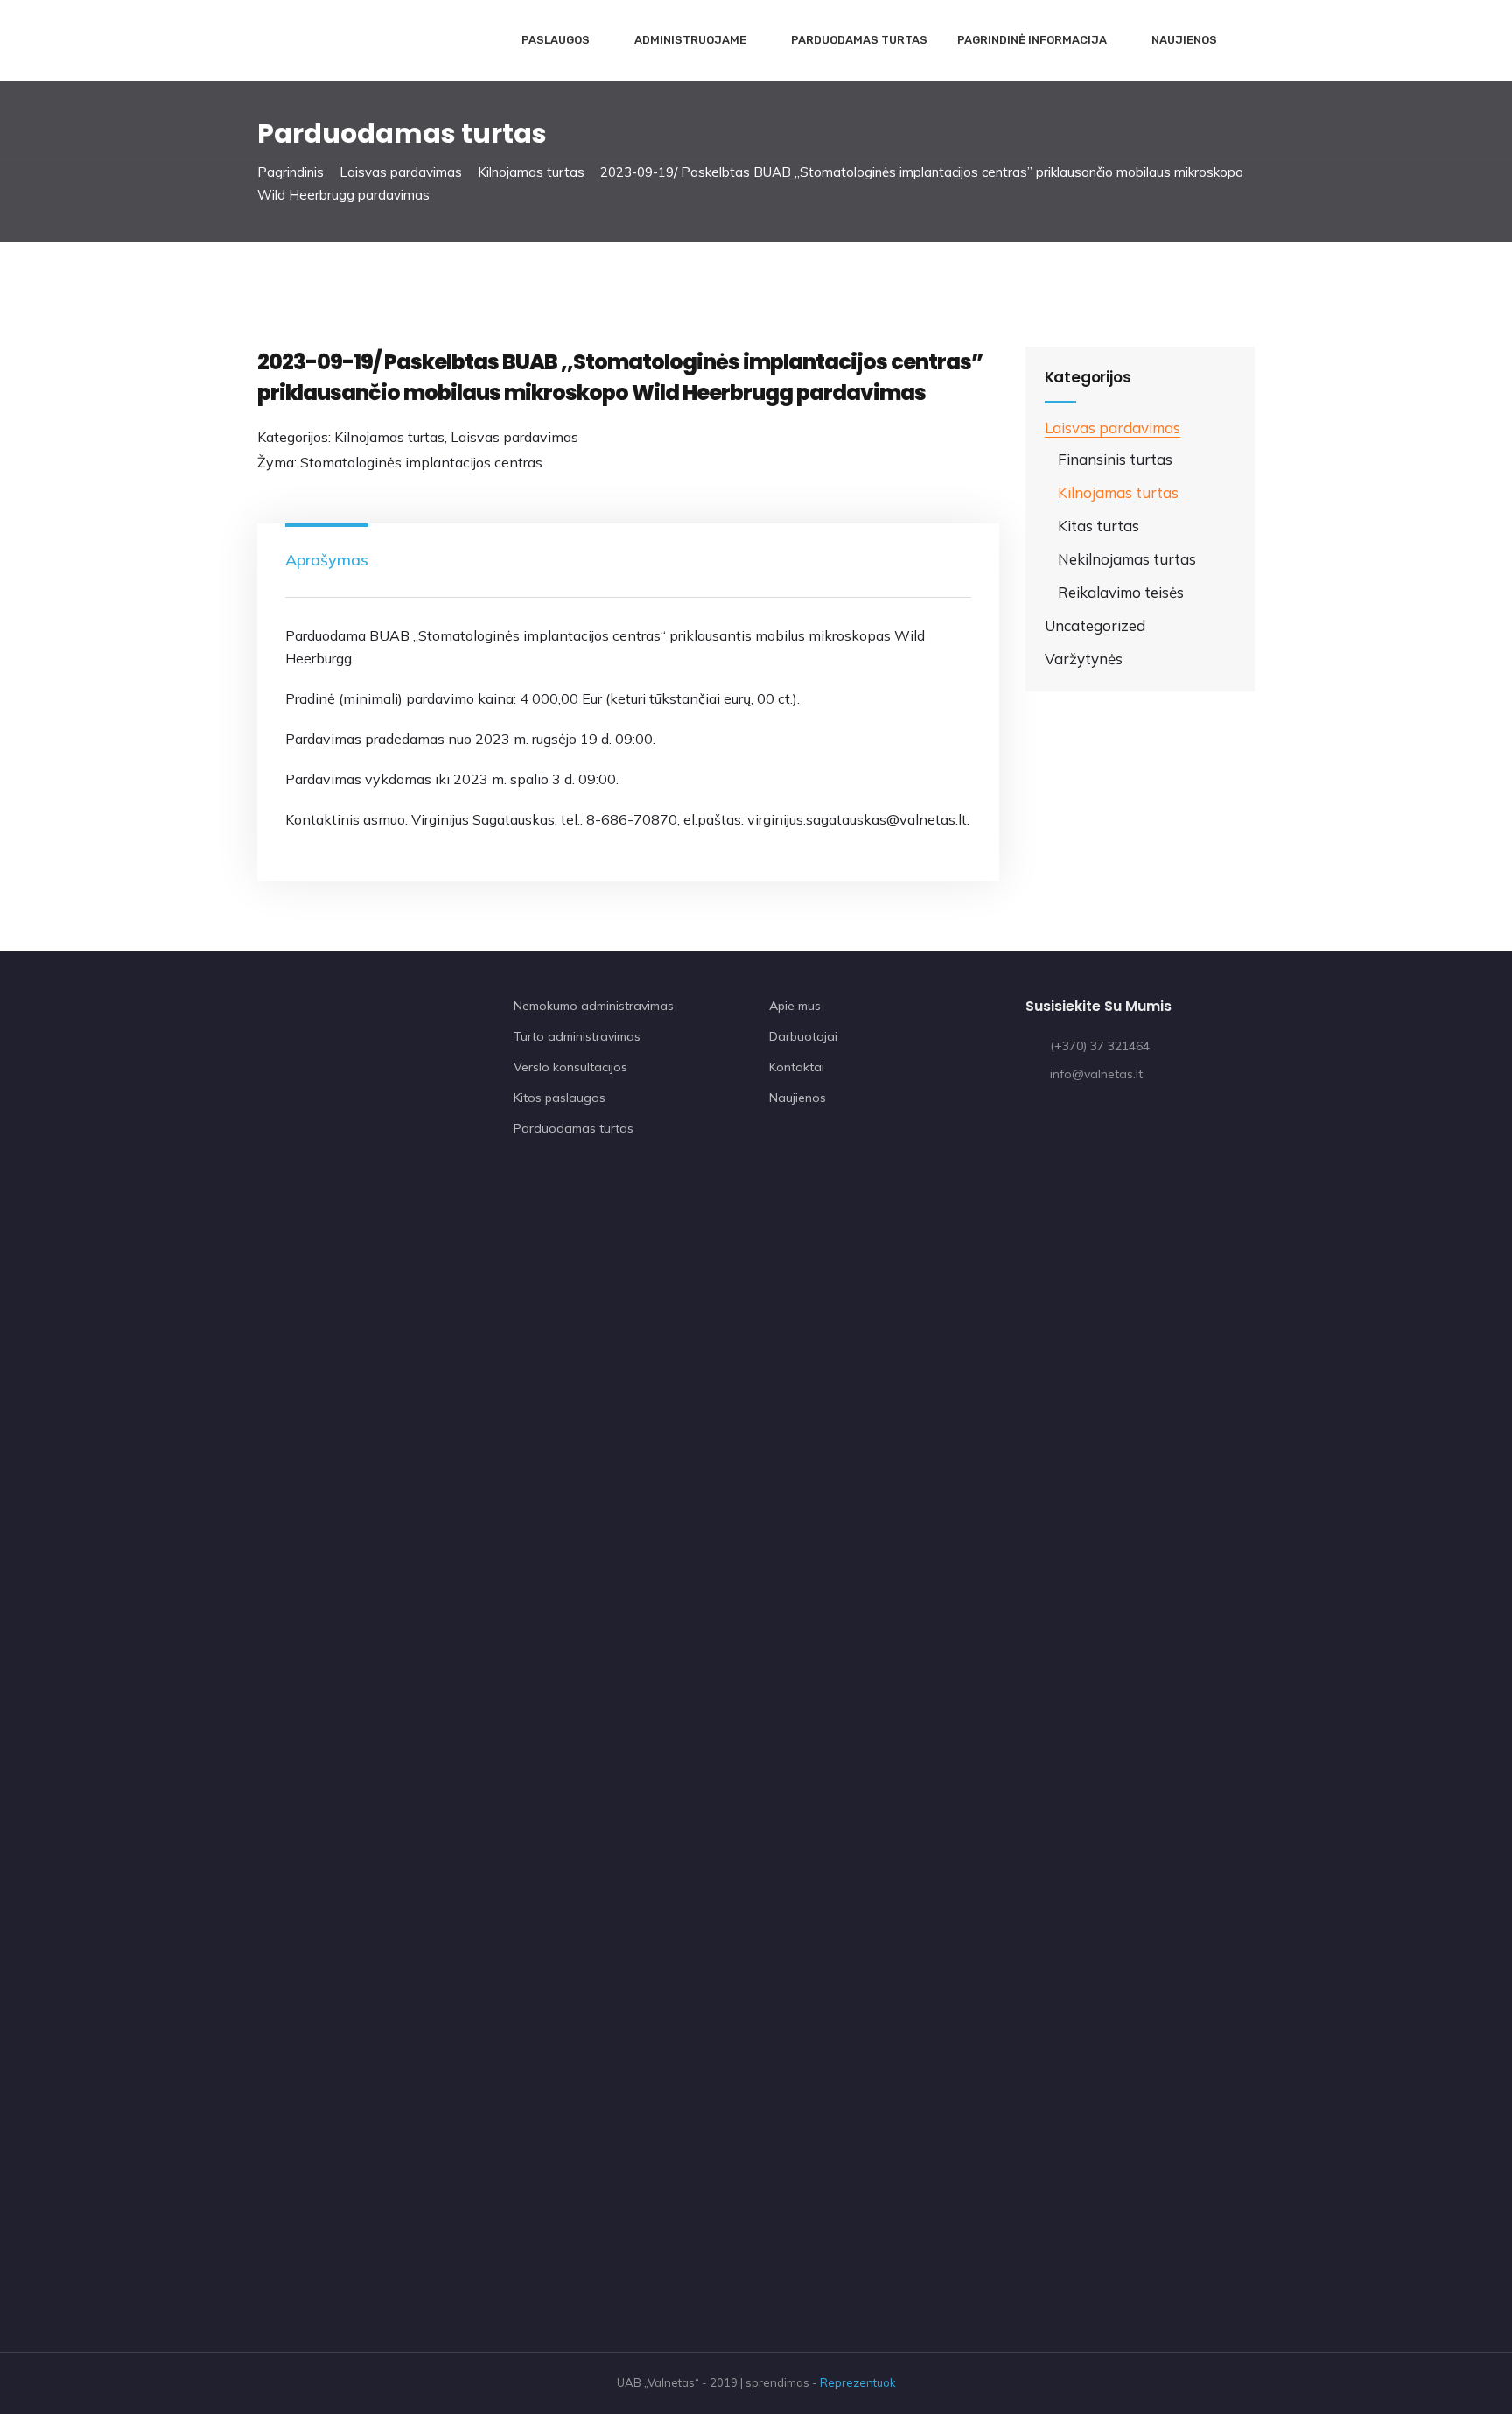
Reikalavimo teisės (1121, 592)
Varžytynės (1084, 659)
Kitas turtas (1099, 526)
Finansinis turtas (1115, 459)
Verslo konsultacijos (570, 1067)
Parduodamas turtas (859, 40)
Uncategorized (1095, 625)
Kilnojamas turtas (531, 172)
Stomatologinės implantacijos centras (421, 462)
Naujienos (1184, 40)
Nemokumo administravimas (594, 1006)
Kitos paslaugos (560, 1098)
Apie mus (795, 1006)
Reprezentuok (858, 2382)
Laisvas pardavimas (401, 172)
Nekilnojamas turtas (1127, 559)
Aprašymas (327, 560)
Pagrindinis (290, 172)
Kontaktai (797, 1067)
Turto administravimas (577, 1036)
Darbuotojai (803, 1036)
